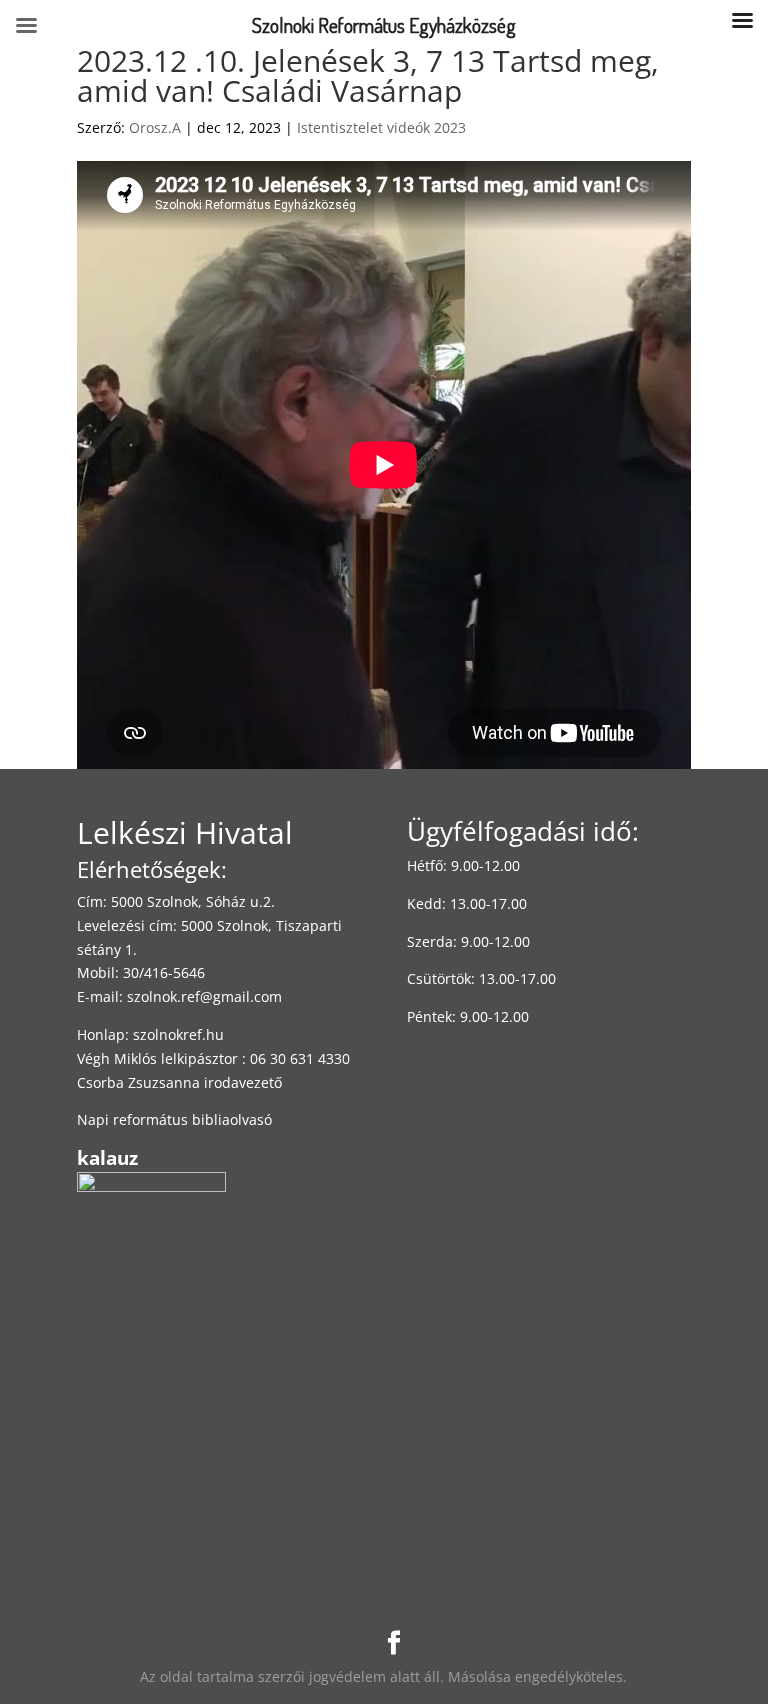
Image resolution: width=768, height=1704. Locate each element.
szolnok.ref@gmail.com (204, 996)
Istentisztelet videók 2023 (381, 127)
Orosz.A (155, 127)
